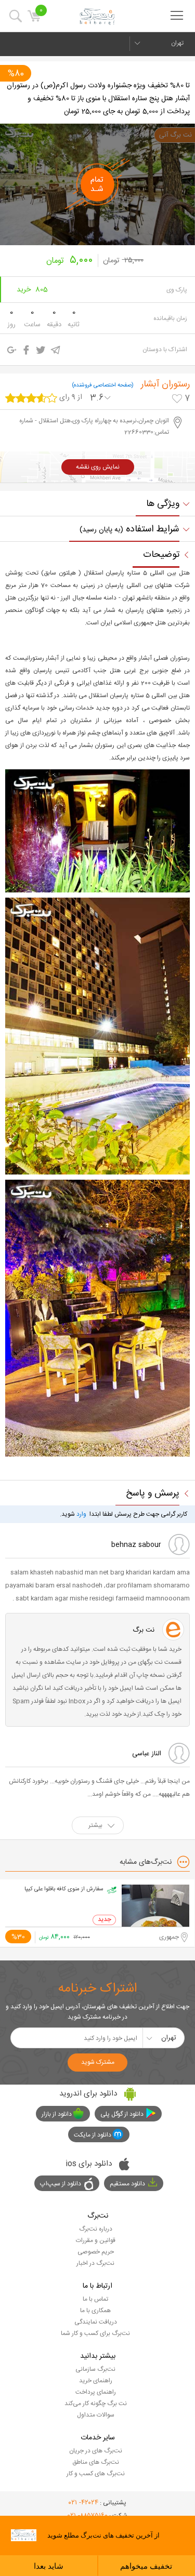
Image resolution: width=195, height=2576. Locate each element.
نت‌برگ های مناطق (96, 2462)
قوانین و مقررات (96, 2240)
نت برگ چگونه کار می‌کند (96, 2404)
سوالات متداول (96, 2415)
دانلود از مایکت (93, 2135)
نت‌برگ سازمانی (95, 2369)
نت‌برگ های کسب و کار (96, 2474)
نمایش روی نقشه (98, 467)
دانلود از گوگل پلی (122, 2114)
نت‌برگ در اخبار (95, 2263)
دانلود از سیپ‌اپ (61, 2184)
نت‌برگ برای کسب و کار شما (95, 2333)
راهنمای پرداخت (96, 2392)
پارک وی (177, 290)
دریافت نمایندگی (96, 2322)
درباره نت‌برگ (96, 2229)
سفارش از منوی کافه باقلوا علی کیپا (64, 1889)
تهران (177, 43)
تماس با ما (95, 2299)
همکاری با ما (95, 2311)
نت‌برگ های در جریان (96, 2451)
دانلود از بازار (57, 2114)
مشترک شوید (98, 2062)
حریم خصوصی (96, 2252)
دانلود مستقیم (127, 2184)
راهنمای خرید (96, 2381)
